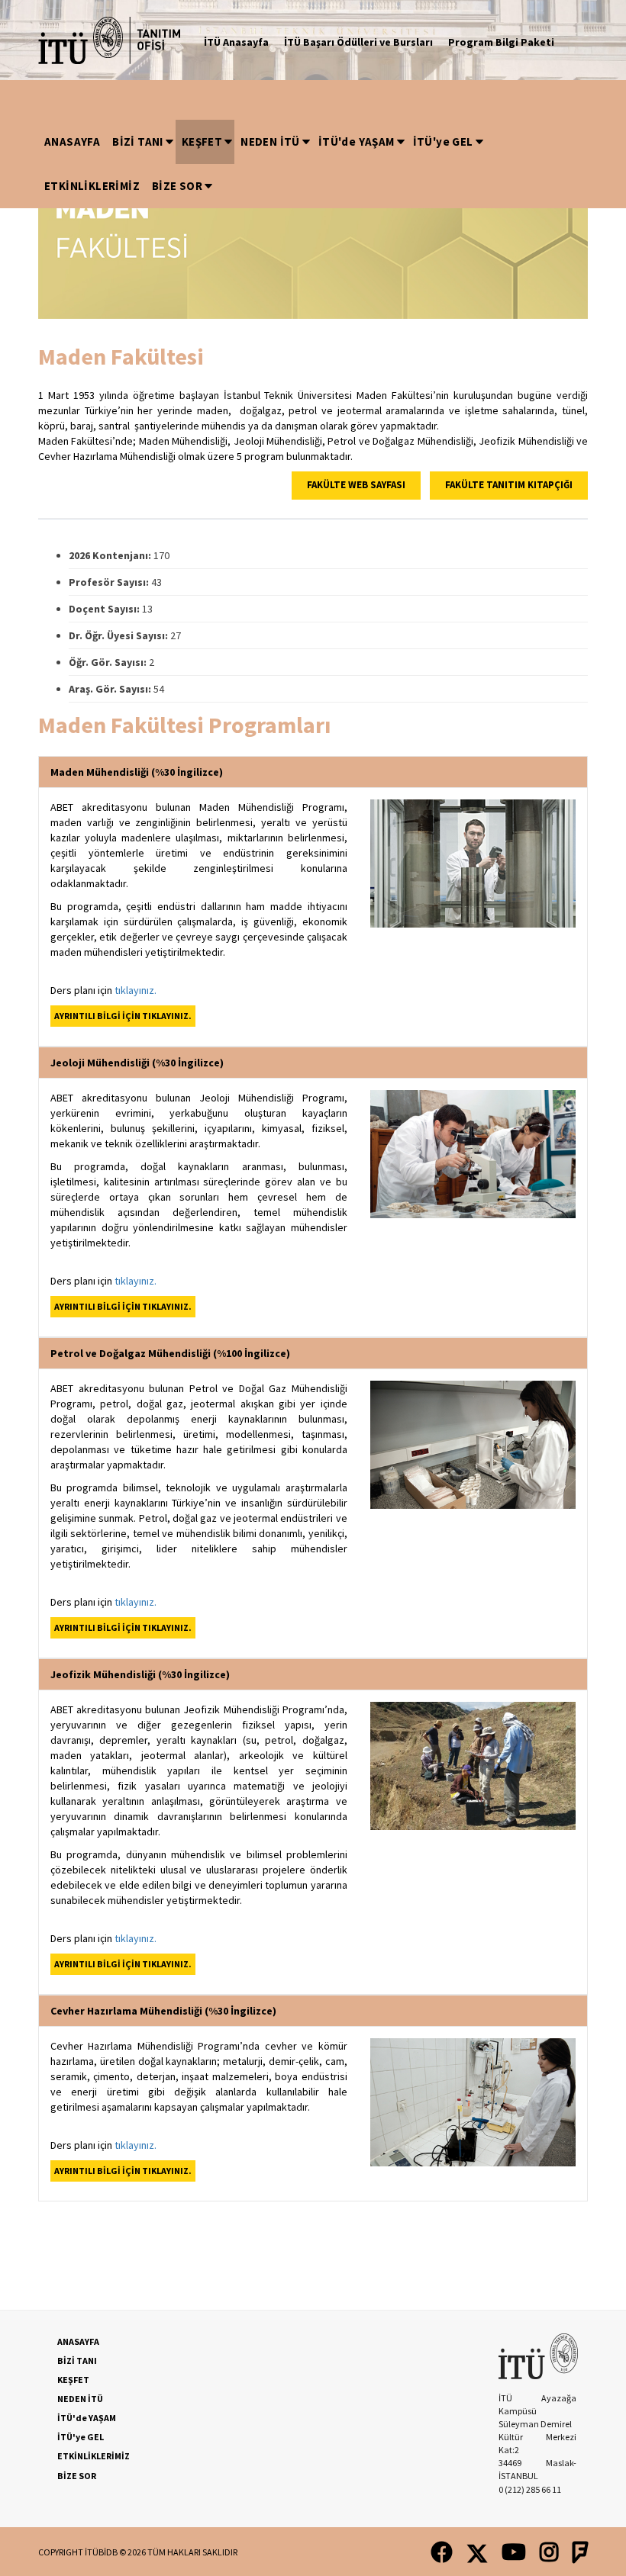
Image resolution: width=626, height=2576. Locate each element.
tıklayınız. (136, 990)
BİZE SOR (177, 186)
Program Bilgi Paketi (501, 42)
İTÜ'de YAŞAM (357, 142)
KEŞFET (202, 142)
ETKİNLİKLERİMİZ (92, 186)
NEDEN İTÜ (270, 142)
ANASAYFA (72, 142)
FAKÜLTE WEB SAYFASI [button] (356, 485)
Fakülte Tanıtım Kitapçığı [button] (509, 485)
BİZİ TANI (138, 142)
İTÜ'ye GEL (443, 142)
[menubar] (313, 164)
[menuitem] (72, 142)
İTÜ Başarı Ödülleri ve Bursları (358, 42)
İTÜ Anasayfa (236, 42)
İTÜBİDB (101, 2552)
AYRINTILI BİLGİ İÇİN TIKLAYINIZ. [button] (123, 1016)
